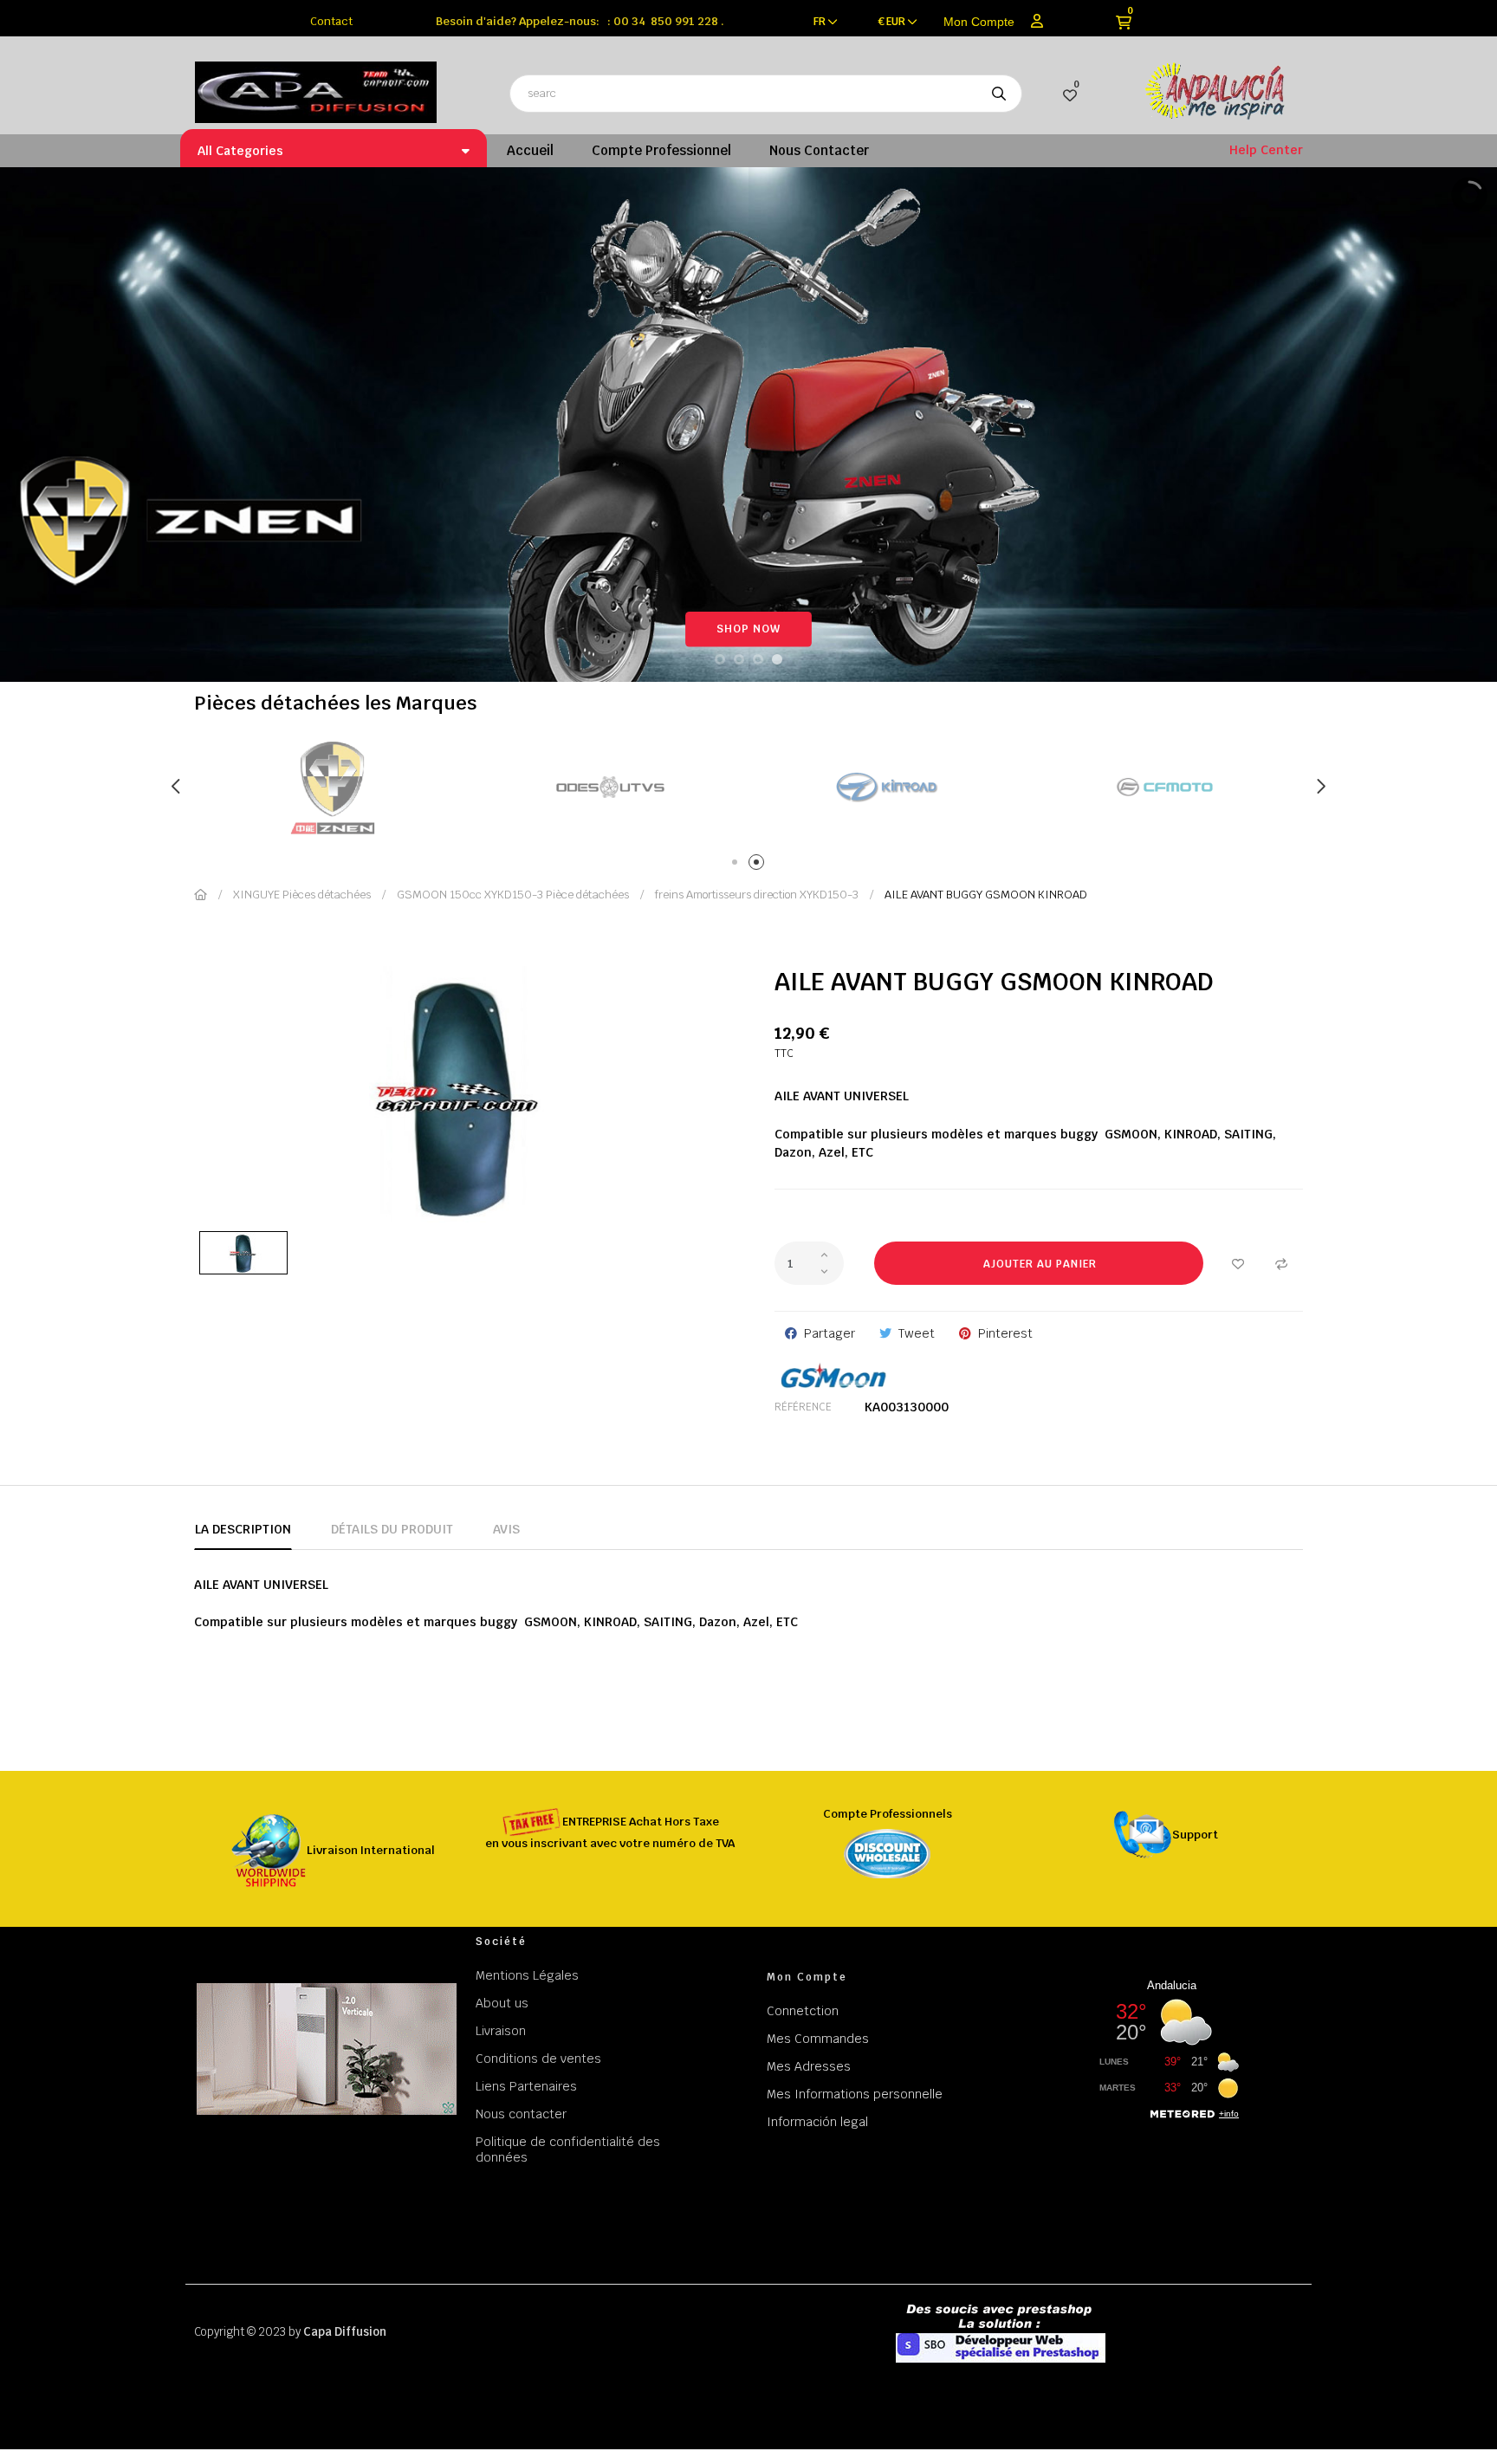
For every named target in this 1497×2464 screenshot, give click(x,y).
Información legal (817, 2122)
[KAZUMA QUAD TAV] (610, 787)
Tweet (917, 1333)
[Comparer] (1281, 1263)
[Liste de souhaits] (1238, 1263)
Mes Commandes (818, 2039)
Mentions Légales (527, 1975)
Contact (331, 21)
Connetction (803, 2011)
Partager (830, 1333)
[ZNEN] (1164, 787)
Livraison (501, 2031)
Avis (506, 1529)
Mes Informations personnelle (855, 2094)
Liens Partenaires (526, 2086)
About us (502, 2003)
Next (1320, 787)
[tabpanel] (333, 787)
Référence (803, 1407)
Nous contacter (521, 2114)
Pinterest (1005, 1333)
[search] (999, 94)
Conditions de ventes (538, 2059)
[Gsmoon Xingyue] (333, 787)
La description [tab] (243, 1529)
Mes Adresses (809, 2066)
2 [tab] (759, 865)
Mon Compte (979, 22)
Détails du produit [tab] (392, 1529)
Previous (177, 787)
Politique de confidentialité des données (568, 2150)
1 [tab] (738, 865)
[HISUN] (887, 787)
